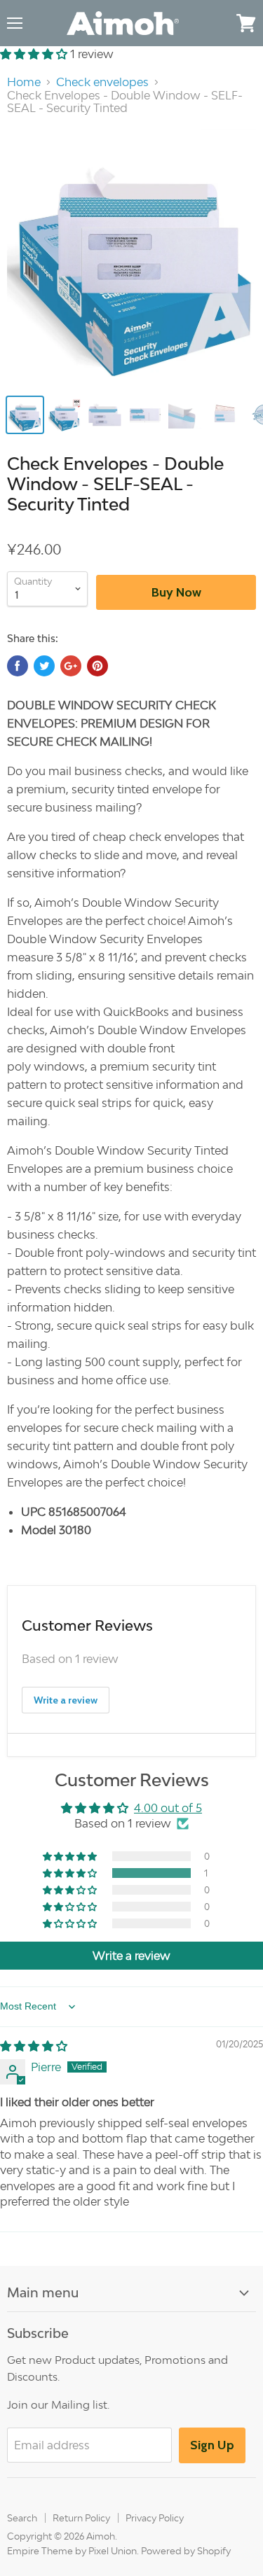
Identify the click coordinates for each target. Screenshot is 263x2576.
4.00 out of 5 (168, 1808)
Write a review (66, 1700)
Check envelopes (102, 82)
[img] (34, 2046)
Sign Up (212, 2445)
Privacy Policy (155, 2518)
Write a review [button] (131, 1956)
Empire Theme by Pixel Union (72, 2551)
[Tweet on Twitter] (44, 666)
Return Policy (81, 2518)
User (217, 22)
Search (22, 2518)
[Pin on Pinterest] (97, 666)
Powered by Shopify (186, 2551)
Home (24, 82)
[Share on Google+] (71, 666)
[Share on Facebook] (18, 666)
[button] (35, 54)
